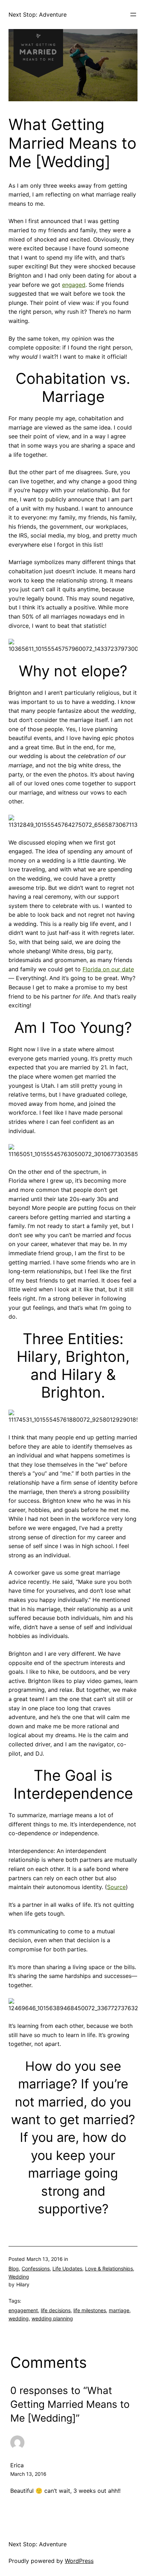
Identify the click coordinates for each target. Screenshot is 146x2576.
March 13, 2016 (28, 2474)
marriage (119, 2310)
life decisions (56, 2310)
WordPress (79, 2561)
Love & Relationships (109, 2268)
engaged (74, 285)
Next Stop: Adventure (38, 15)
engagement (23, 2310)
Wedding (19, 2277)
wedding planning (52, 2318)
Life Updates (67, 2268)
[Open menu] (133, 15)
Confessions (36, 2268)
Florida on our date (108, 969)
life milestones (90, 2310)
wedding (19, 2318)
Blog (14, 2268)
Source (116, 1887)
